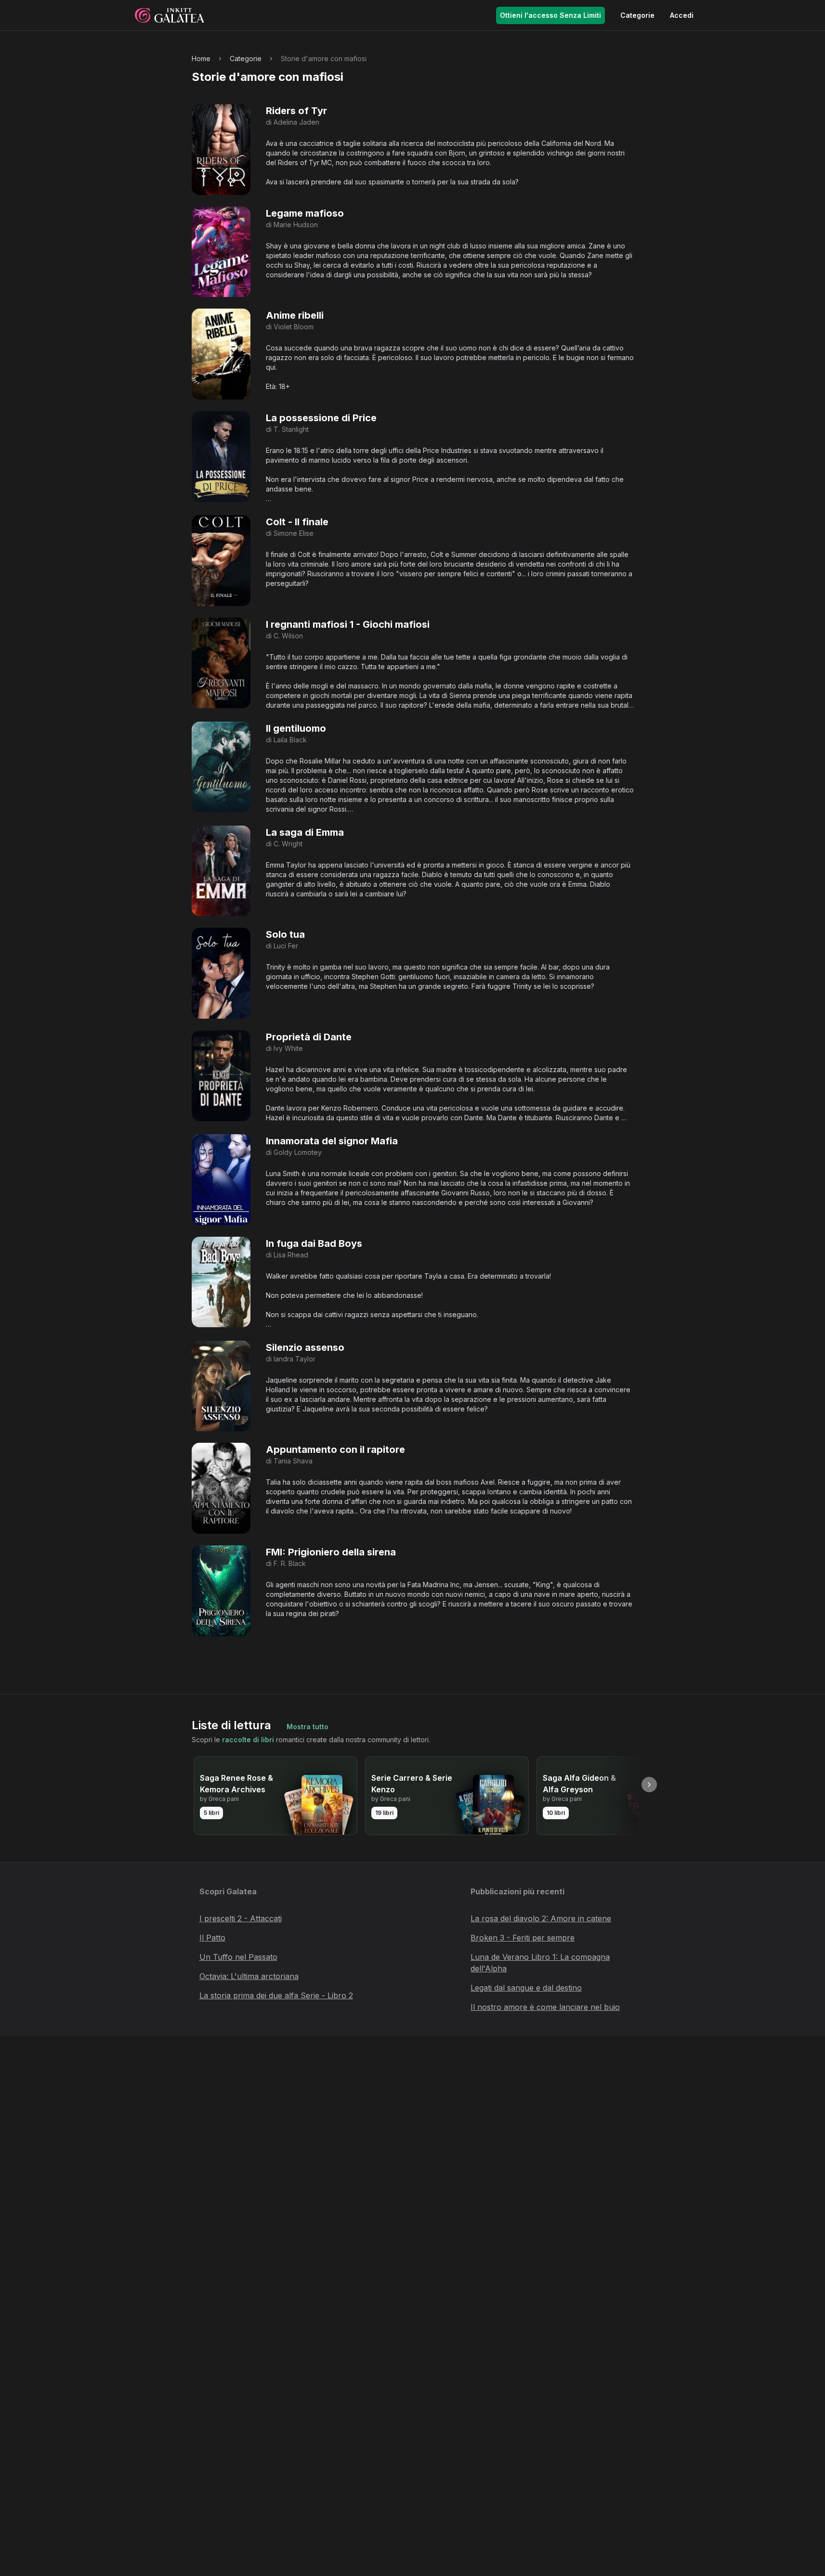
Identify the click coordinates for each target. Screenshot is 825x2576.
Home (201, 58)
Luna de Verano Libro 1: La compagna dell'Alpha (540, 1963)
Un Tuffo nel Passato (238, 1957)
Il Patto (212, 1938)
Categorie (637, 15)
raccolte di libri (248, 1740)
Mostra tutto (308, 1727)
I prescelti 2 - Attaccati (241, 1918)
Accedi (682, 15)
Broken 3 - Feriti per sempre (523, 1938)
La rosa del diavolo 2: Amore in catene (541, 1918)
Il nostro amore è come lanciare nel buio (545, 2007)
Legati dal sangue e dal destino (526, 1988)
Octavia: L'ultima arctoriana (249, 1976)
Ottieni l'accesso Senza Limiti (550, 15)
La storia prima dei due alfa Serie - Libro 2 (276, 1995)
